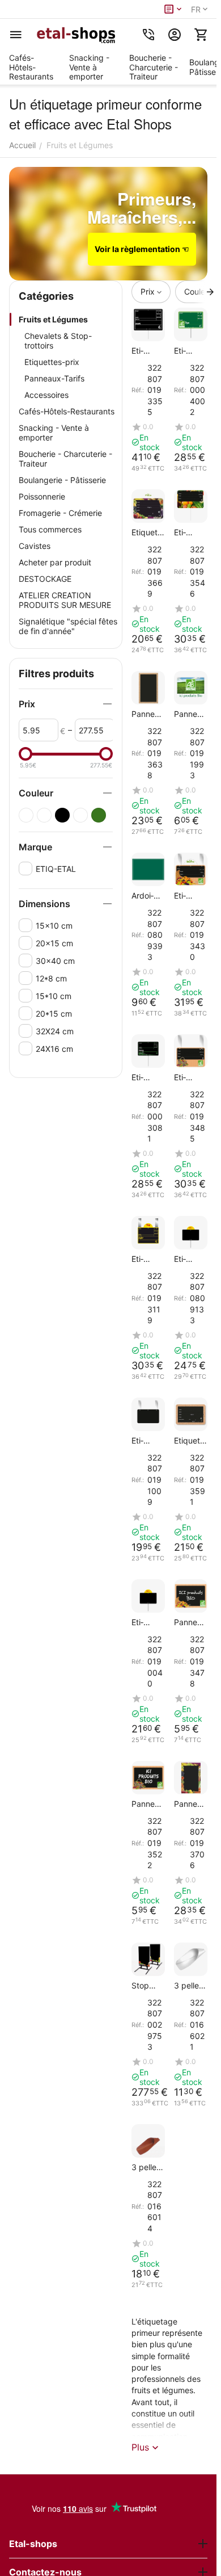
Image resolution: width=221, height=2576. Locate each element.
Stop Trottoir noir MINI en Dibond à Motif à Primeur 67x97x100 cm (148, 1985)
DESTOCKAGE (45, 579)
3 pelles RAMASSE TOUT (146, 2167)
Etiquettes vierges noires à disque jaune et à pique (146, 1622)
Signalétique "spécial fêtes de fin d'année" (68, 626)
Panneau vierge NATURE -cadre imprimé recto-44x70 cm (148, 714)
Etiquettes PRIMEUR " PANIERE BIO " (190, 1077)
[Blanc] (26, 815)
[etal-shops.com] (78, 35)
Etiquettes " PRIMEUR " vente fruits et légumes (147, 351)
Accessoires (46, 395)
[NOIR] (62, 815)
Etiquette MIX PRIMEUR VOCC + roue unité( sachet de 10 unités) (148, 532)
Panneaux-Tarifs (54, 378)
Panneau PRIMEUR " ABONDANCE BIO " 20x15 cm (190, 1622)
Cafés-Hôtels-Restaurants (67, 411)
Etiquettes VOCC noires (146, 1440)
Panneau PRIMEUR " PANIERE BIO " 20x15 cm (148, 1804)
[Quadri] (80, 815)
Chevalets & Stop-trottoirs (58, 341)
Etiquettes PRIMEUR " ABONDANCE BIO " (188, 895)
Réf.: (138, 390)
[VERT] (99, 815)
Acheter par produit (55, 562)
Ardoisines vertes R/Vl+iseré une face (148, 895)
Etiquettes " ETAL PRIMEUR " (188, 532)
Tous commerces (50, 529)
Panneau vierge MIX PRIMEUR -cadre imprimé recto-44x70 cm (190, 1804)
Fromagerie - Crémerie (60, 513)
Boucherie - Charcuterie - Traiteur (65, 459)
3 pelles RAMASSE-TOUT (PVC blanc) (189, 1985)
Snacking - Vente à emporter (54, 433)
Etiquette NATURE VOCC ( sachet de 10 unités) (191, 1440)
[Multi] (44, 815)
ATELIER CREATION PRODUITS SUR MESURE (65, 600)
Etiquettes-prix (52, 362)
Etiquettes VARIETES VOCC (146, 1259)
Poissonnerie (42, 496)
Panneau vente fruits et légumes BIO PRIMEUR (190, 714)
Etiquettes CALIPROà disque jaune (188, 1259)
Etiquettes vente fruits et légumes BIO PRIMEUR (190, 351)
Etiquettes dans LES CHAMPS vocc (148, 1077)
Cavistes (35, 546)
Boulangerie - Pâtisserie (62, 480)
